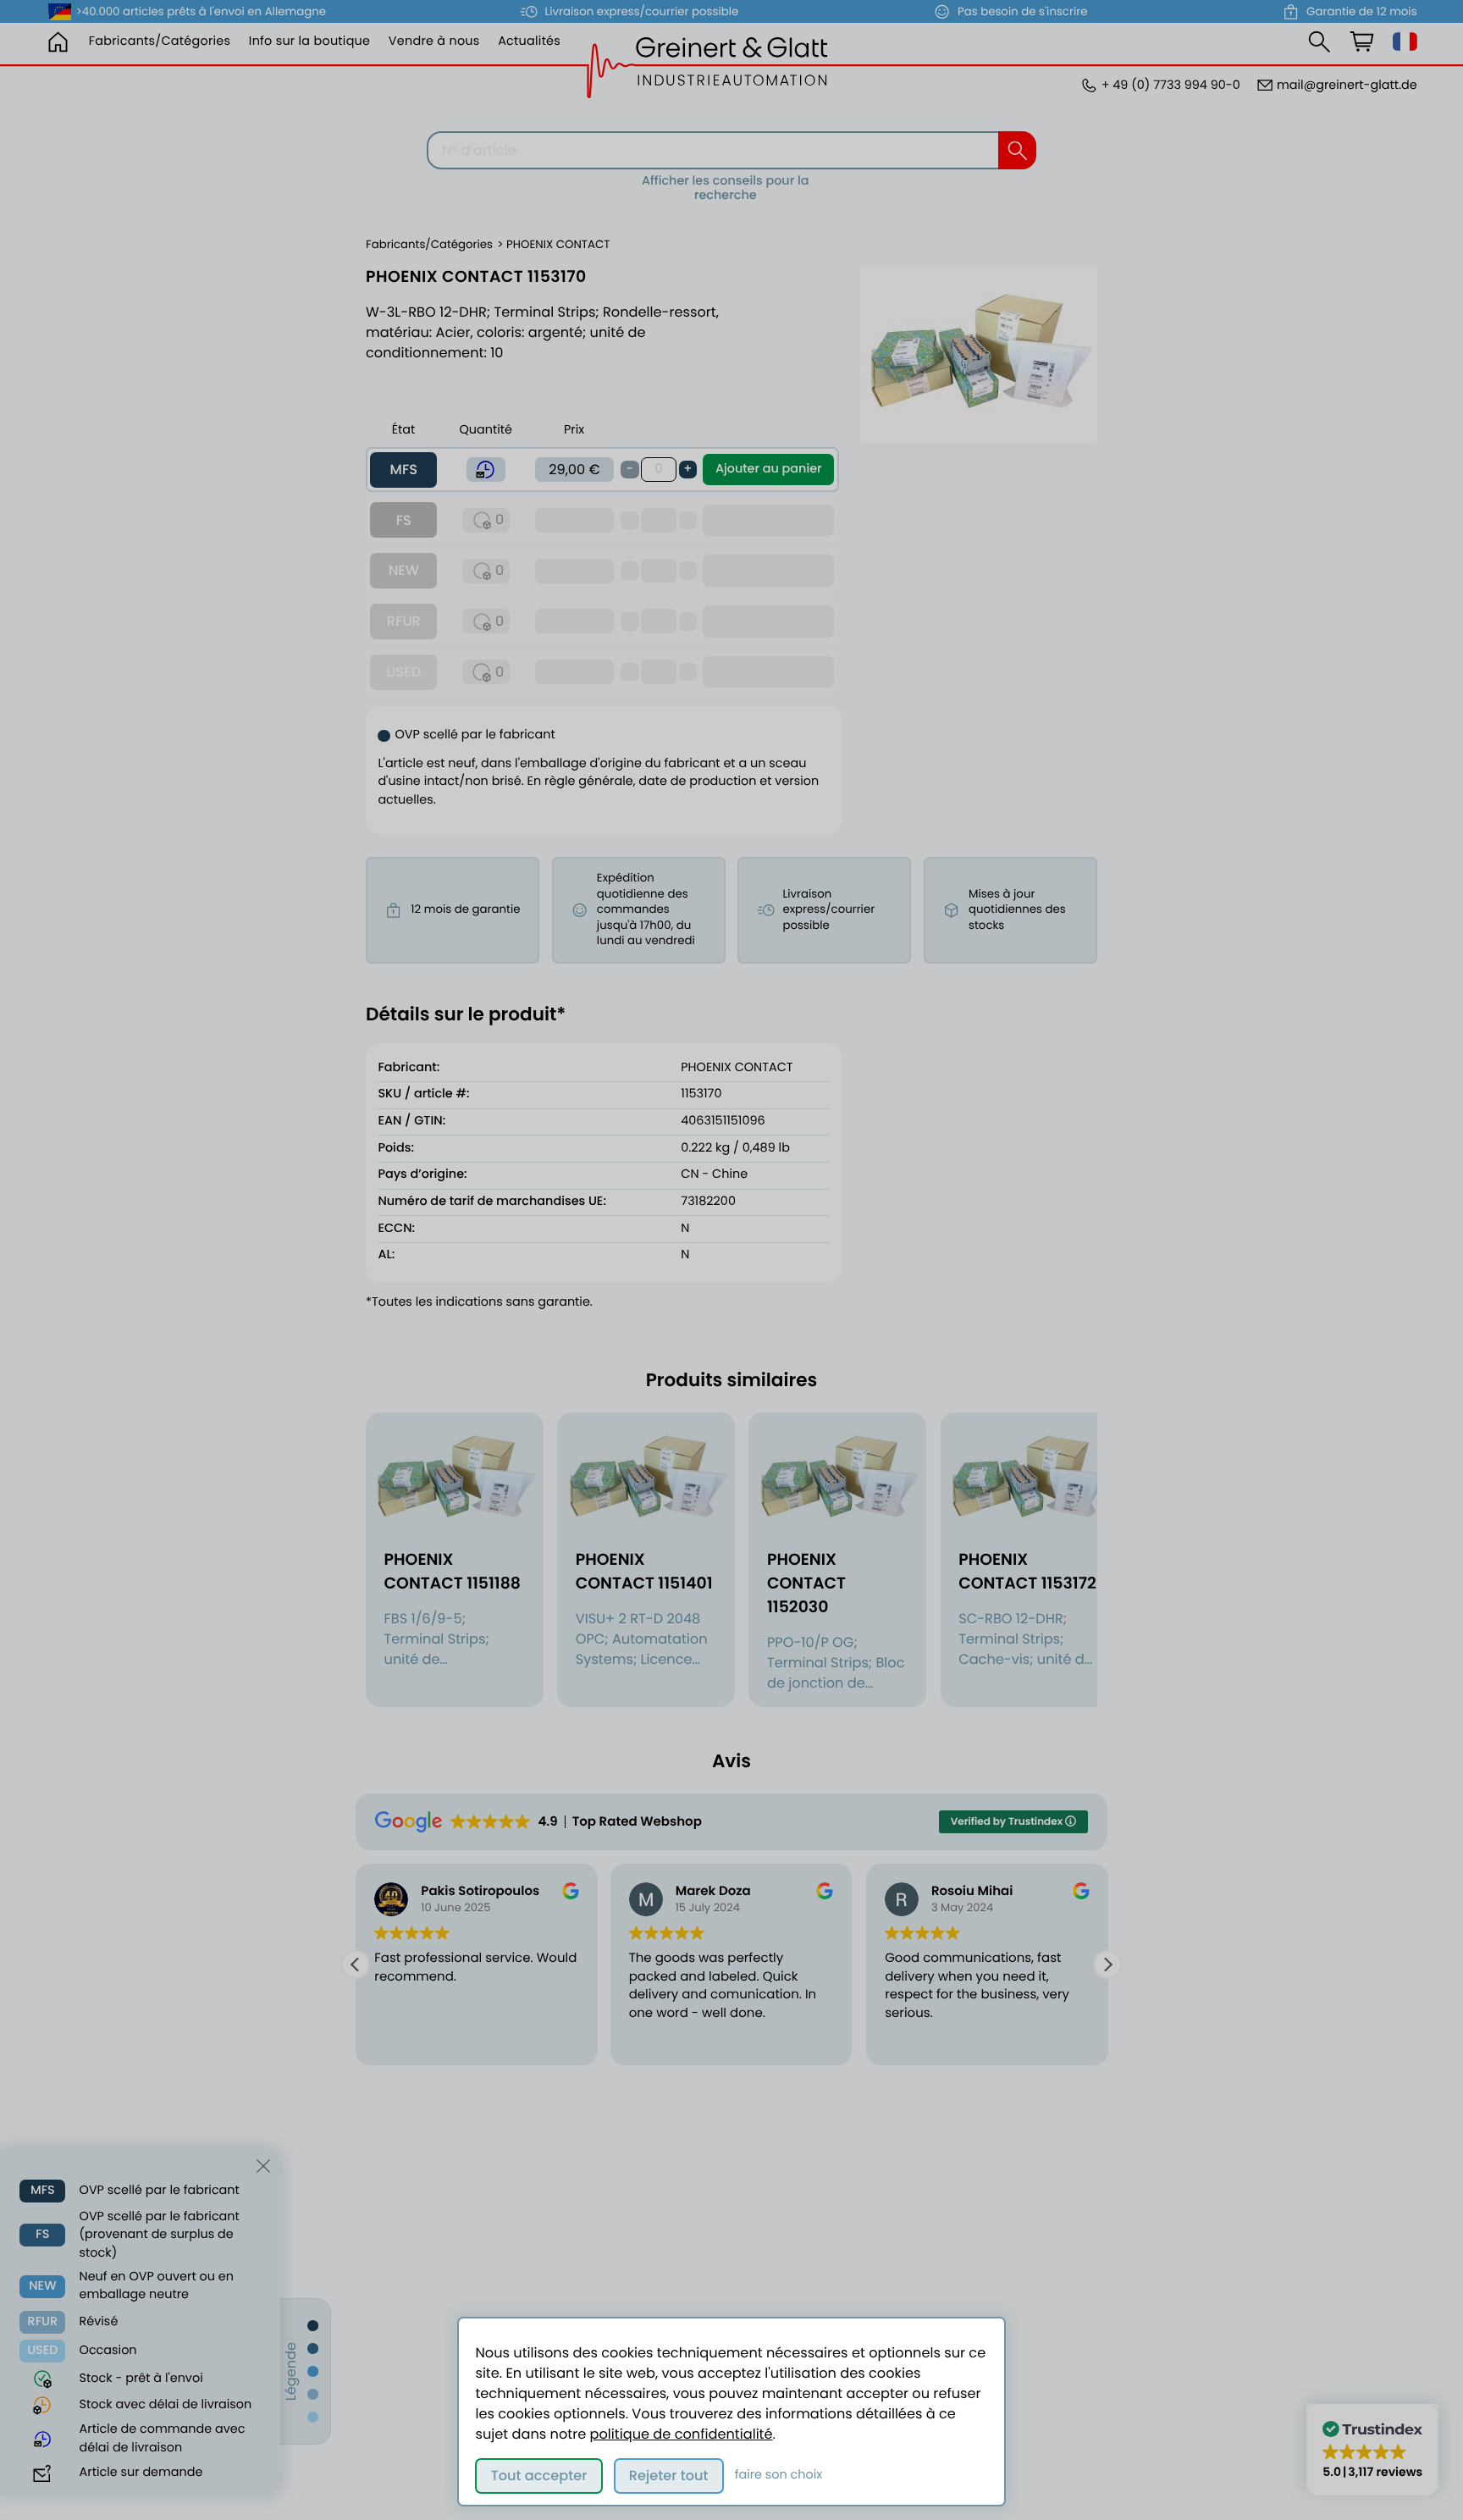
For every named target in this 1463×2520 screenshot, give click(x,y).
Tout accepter (539, 2476)
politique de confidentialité (682, 2434)
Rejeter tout (669, 2476)
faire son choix (779, 2475)
